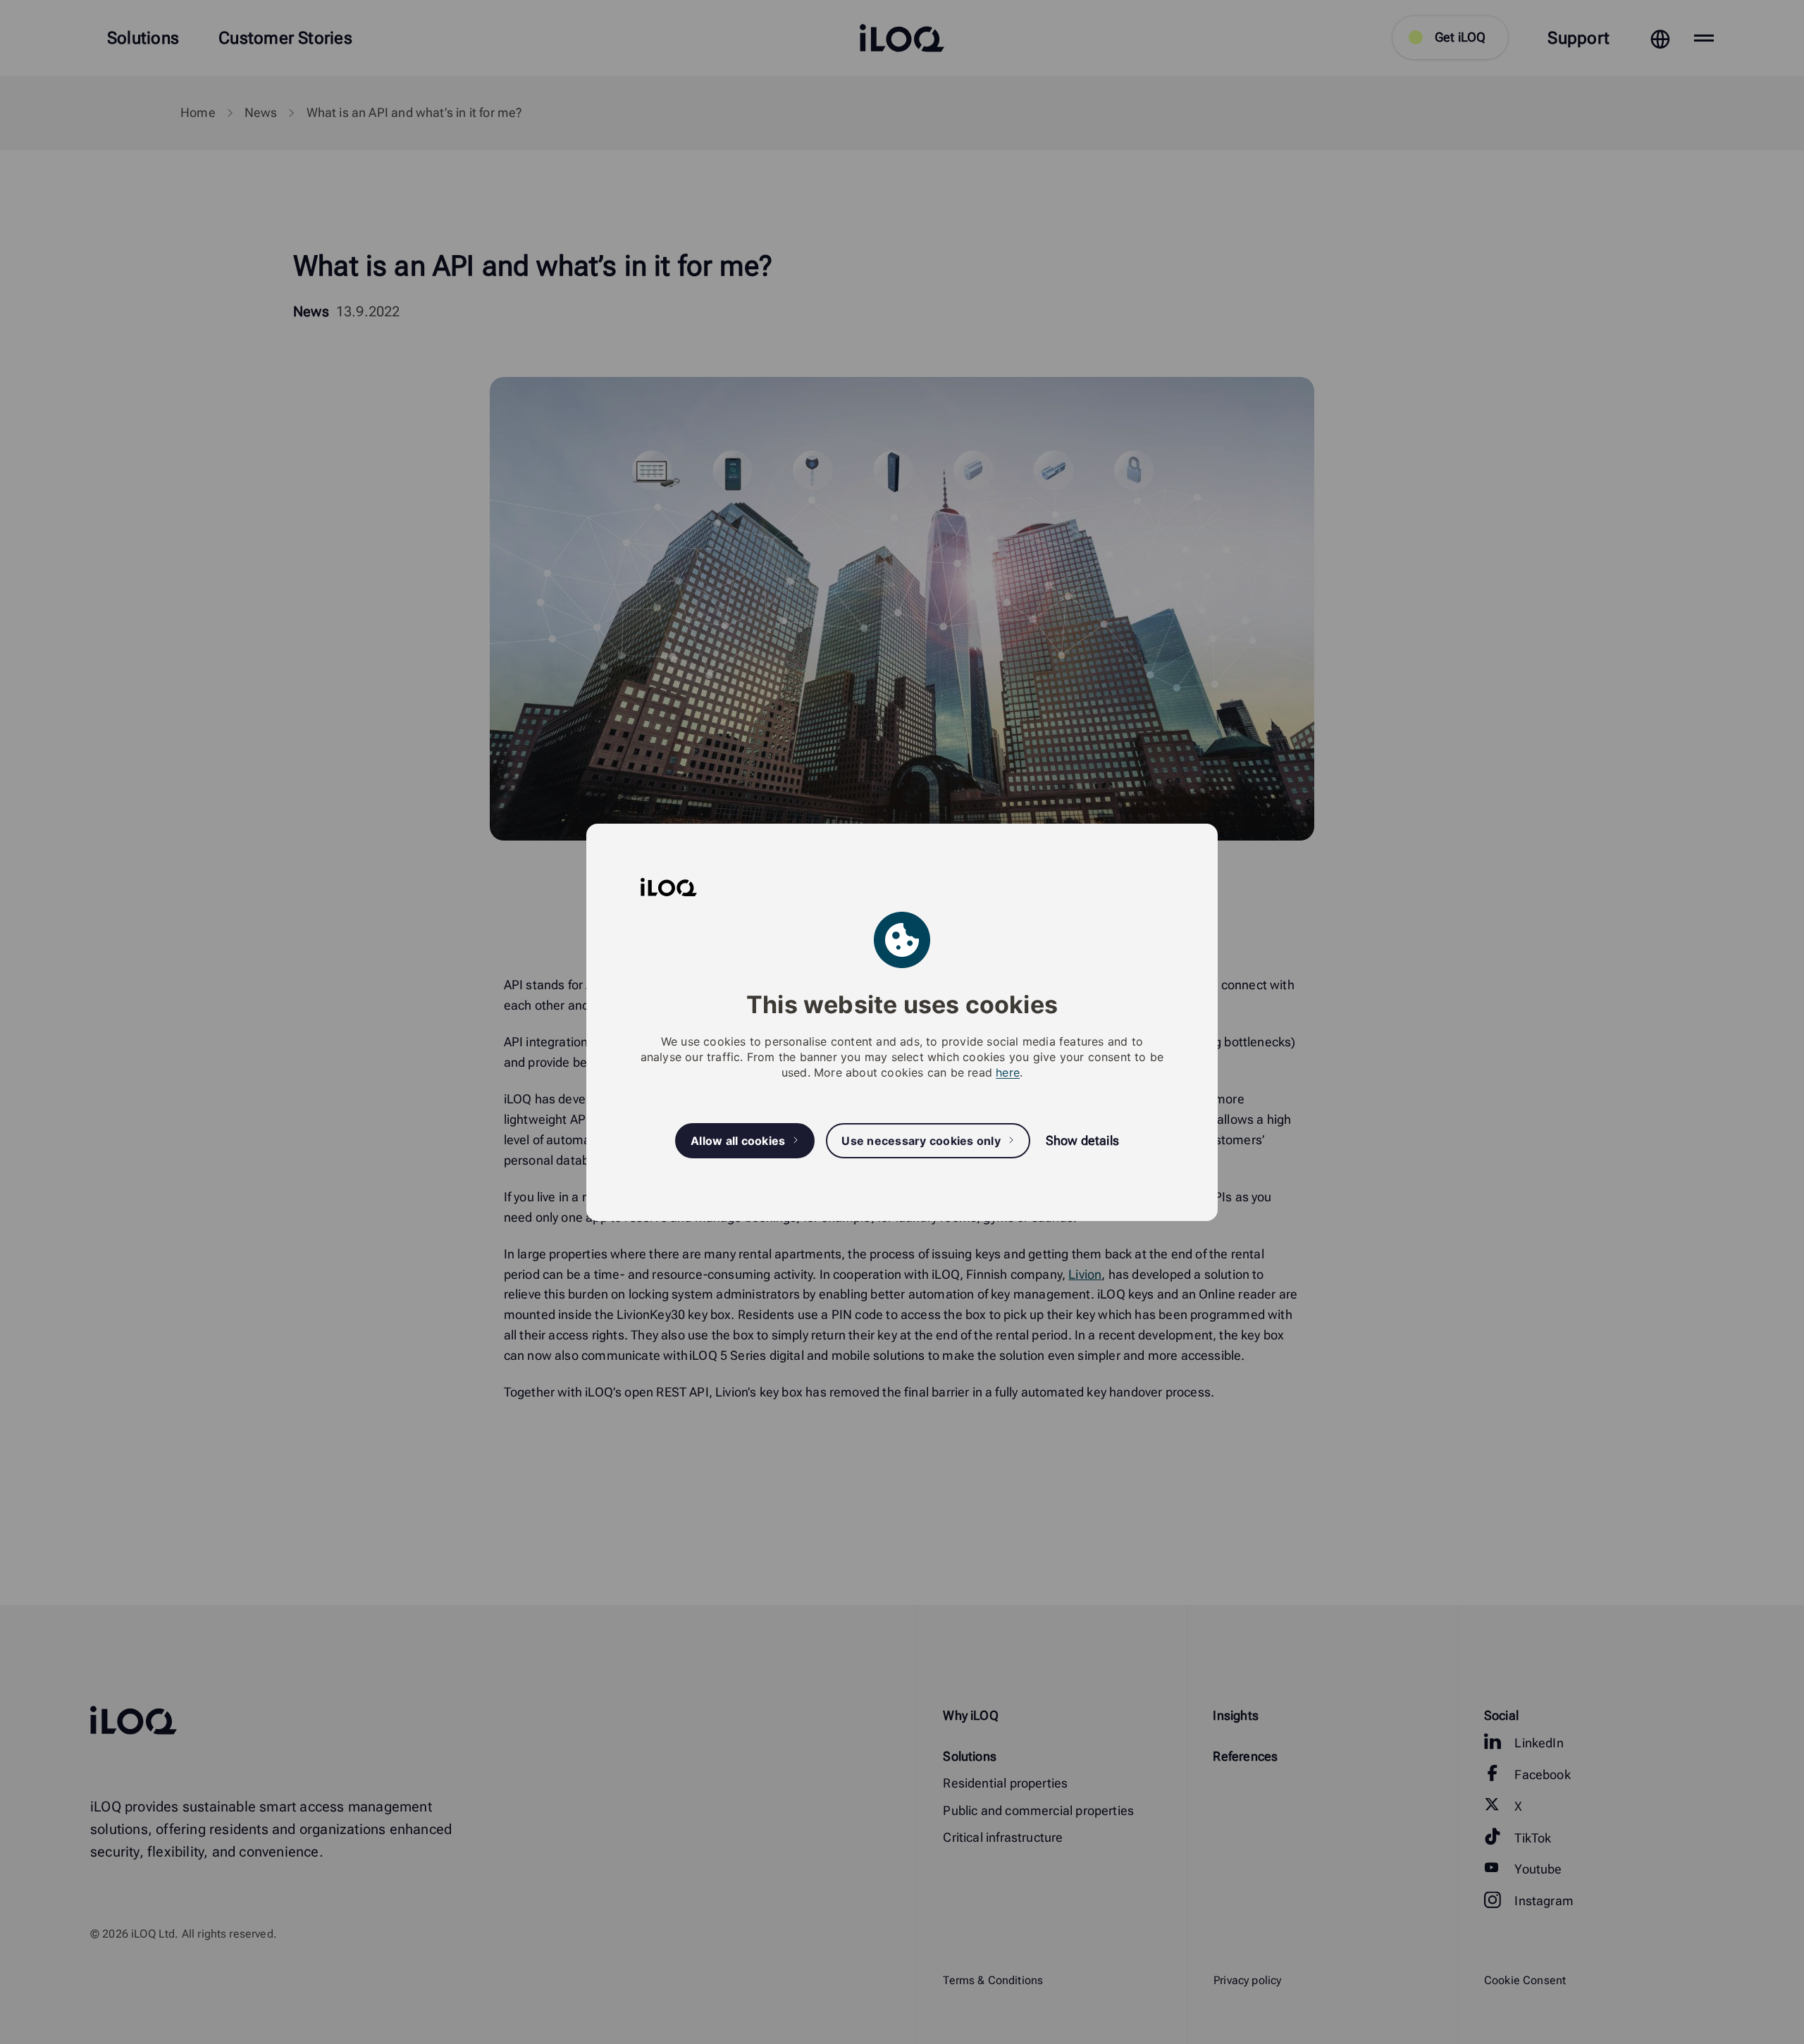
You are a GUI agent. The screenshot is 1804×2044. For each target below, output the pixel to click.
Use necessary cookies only (921, 1140)
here (1008, 1072)
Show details (1082, 1140)
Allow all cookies (738, 1140)
